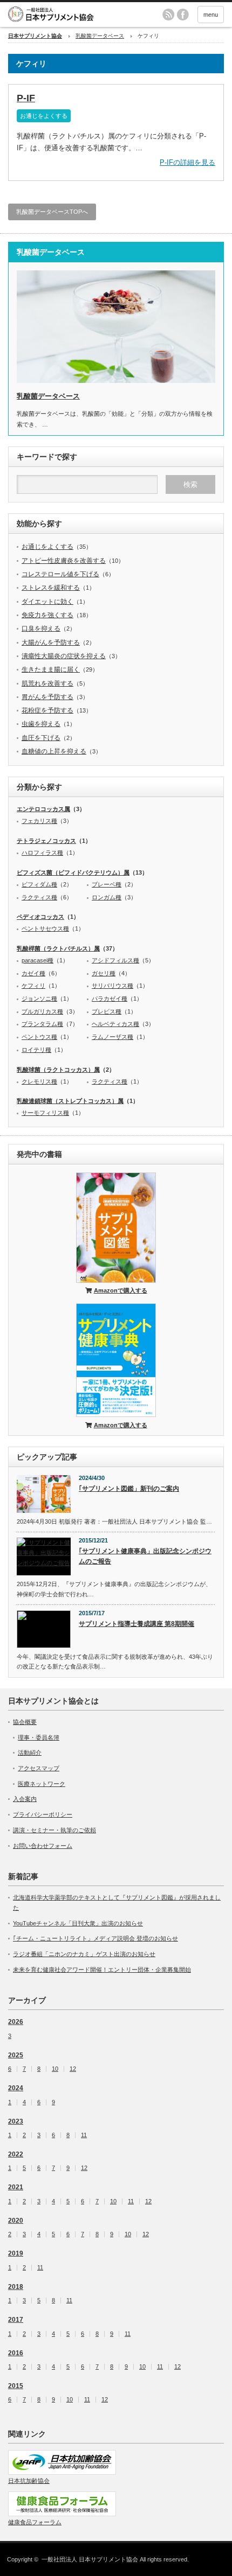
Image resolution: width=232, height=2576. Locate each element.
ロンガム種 (107, 897)
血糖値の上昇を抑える (54, 751)
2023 (16, 2121)
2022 (16, 2154)
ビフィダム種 (39, 884)
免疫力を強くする (47, 615)
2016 (16, 2353)
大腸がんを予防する (51, 643)
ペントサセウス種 (45, 929)
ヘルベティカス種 (115, 1024)
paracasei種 (37, 960)
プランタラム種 (42, 1024)
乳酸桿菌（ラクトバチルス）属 (58, 948)
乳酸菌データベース (100, 36)
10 (113, 2201)
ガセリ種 (104, 973)
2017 (16, 2320)
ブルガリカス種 (42, 1011)
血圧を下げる (41, 738)
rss (168, 15)
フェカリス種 (39, 821)
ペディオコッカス (40, 917)
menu (211, 15)
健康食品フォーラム (35, 2522)
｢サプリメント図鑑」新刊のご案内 (129, 1489)
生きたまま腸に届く (51, 669)
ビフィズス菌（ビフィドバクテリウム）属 (73, 872)
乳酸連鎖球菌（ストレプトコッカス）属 (70, 1101)
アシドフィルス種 (115, 960)
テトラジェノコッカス (46, 841)
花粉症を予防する (47, 710)
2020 (16, 2221)
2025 (16, 2055)
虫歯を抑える (41, 724)
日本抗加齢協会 (29, 2481)
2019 (16, 2253)
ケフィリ (33, 986)
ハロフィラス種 (42, 853)
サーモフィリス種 (45, 1113)
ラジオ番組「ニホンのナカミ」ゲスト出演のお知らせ (84, 1954)
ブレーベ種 (107, 884)
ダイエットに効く (47, 602)
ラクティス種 (39, 897)
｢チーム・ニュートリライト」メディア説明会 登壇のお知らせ (95, 1938)
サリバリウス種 (112, 986)
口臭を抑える (41, 629)
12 (73, 2069)
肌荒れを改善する (47, 683)
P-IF (26, 98)
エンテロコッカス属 (43, 809)
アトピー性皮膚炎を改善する (64, 561)
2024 (16, 2088)
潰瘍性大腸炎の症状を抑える (64, 656)
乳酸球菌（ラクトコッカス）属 (58, 1070)
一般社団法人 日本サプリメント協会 (90, 2559)
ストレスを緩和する (51, 588)
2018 (16, 2287)
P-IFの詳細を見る (187, 162)
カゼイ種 (33, 973)
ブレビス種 (107, 1011)
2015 (16, 2386)
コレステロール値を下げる (60, 574)
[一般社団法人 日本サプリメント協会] (67, 14)
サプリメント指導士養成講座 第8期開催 (137, 1624)
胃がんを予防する (47, 697)
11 (84, 2135)
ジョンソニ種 (39, 999)
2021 (16, 2187)
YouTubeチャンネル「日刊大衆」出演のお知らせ (78, 1923)
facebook (183, 15)
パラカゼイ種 (110, 999)
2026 (16, 2022)
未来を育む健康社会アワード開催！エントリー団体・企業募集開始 (102, 1970)
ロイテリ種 (36, 1050)
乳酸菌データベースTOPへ (52, 212)
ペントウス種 (39, 1037)
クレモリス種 (39, 1081)
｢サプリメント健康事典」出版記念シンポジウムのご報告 (145, 1556)
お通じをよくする (44, 116)
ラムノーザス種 (112, 1037)
